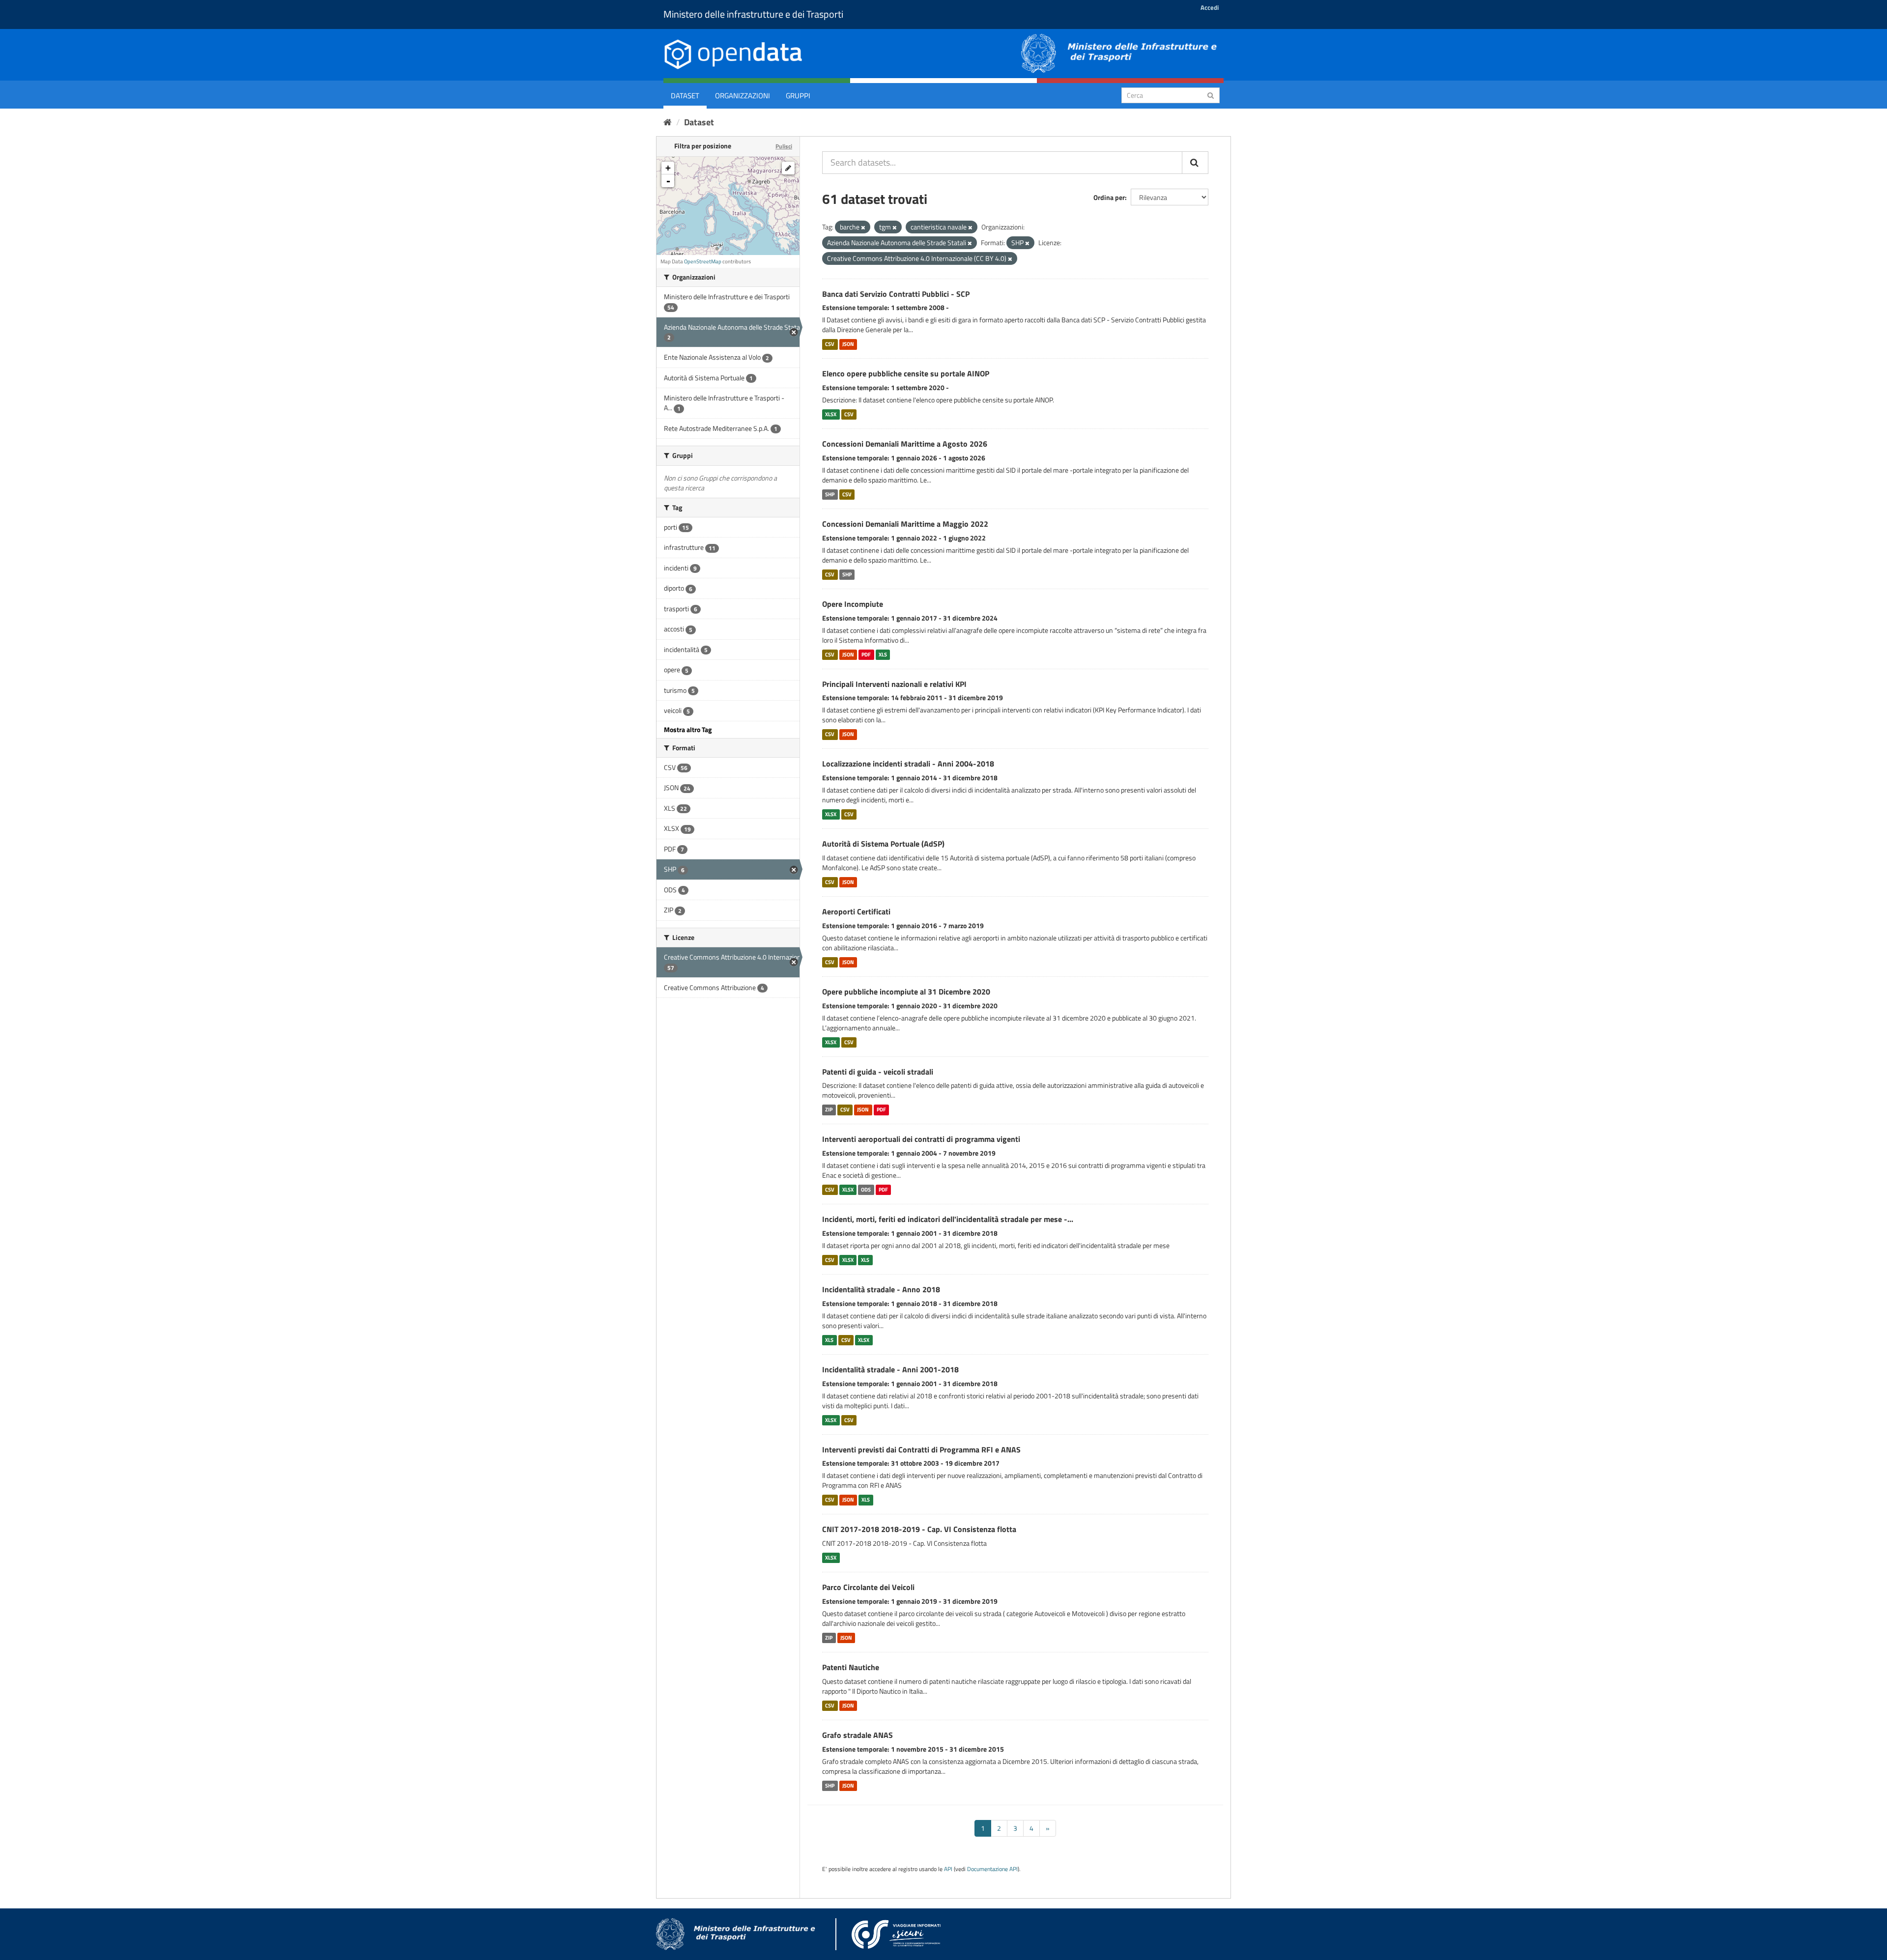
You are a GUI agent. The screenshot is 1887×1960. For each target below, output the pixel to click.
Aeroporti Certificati (856, 911)
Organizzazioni (743, 96)
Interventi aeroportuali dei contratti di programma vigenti (921, 1139)
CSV (830, 344)
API (948, 1869)
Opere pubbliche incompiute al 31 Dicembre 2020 (906, 992)
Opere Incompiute (853, 604)
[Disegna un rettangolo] (788, 168)
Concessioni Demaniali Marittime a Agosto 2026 (905, 444)
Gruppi (798, 96)
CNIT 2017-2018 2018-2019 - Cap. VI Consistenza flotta (919, 1529)
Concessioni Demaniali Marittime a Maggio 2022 (905, 524)
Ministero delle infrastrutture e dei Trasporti (753, 14)
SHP (830, 494)
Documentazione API (992, 1869)
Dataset (685, 96)
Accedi (1210, 7)
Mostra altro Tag (688, 729)
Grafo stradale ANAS (858, 1735)
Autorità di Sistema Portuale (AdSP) (883, 844)
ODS (866, 1190)
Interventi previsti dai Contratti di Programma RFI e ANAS (921, 1449)
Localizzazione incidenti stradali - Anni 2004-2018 (908, 764)
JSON (848, 344)
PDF (866, 654)
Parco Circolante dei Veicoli (868, 1587)
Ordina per (1109, 197)
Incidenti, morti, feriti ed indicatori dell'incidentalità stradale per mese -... (948, 1219)
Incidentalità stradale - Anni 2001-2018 (890, 1369)
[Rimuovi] (863, 227)
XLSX (831, 414)
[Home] (668, 122)
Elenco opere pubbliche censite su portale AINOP (906, 373)
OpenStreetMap (703, 261)
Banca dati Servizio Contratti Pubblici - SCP (896, 294)
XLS (883, 654)
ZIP (829, 1109)
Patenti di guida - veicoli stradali (878, 1072)
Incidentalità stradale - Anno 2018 (881, 1289)
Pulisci (784, 146)
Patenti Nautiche (851, 1667)
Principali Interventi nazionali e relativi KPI (894, 684)
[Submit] (1211, 95)
